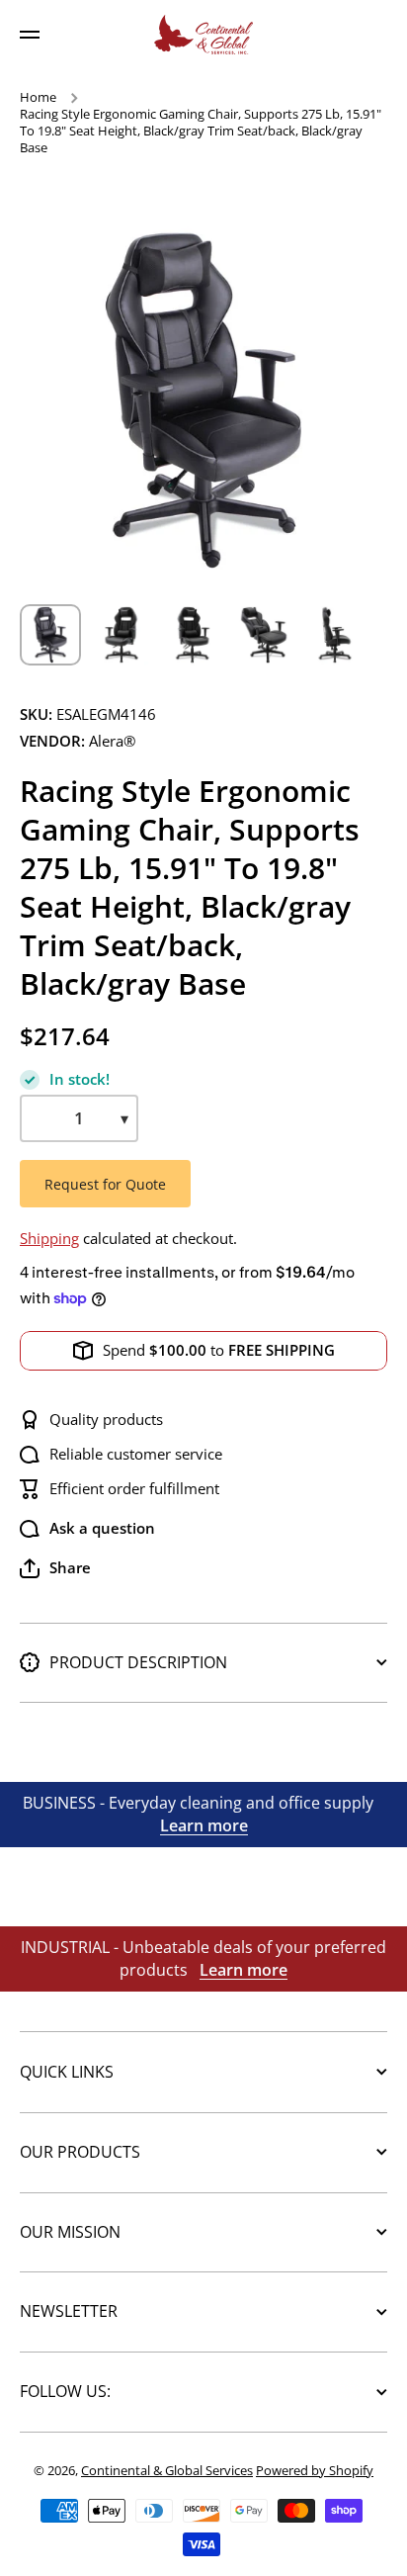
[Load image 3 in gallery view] (193, 635)
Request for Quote (105, 1184)
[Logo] (203, 35)
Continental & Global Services (167, 2470)
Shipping (49, 1239)
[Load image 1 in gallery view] (50, 635)
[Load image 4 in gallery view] (264, 635)
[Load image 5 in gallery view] (335, 635)
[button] (55, 1568)
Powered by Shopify (315, 2470)
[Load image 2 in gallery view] (122, 635)
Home (38, 97)
